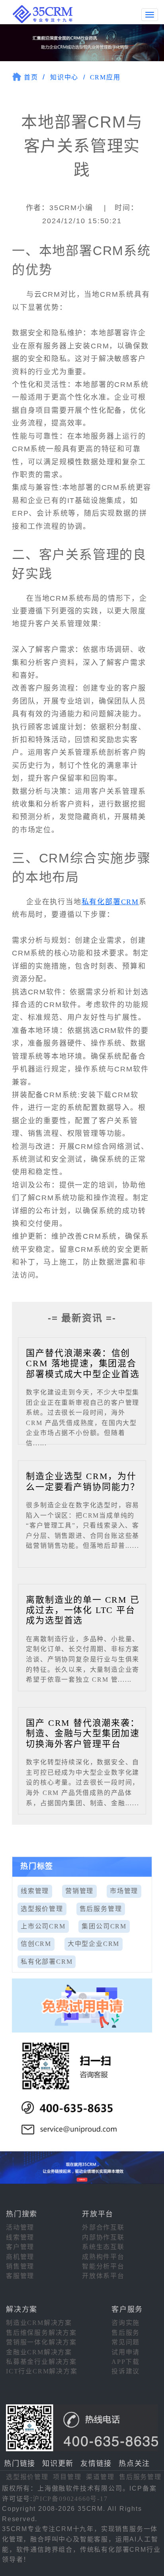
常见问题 (126, 2342)
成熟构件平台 (103, 2257)
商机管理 (20, 2257)
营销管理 (79, 1891)
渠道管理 (100, 2477)
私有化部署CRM (110, 902)
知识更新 (58, 2464)
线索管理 (35, 1891)
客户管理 (20, 2247)
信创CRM (36, 1944)
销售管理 (20, 2266)
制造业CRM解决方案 (39, 2323)
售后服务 (126, 2333)
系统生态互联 (103, 2247)
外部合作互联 (103, 2227)
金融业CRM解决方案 (39, 2352)
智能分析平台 (103, 2266)
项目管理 (67, 2477)
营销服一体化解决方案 (41, 2342)
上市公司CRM (43, 1926)
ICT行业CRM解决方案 (42, 2371)
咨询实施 (126, 2323)
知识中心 (64, 77)
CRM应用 (105, 77)
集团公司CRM (104, 1926)
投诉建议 (126, 2371)
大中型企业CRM (94, 1944)
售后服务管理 (101, 1909)
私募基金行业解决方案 (41, 2362)
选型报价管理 (42, 1909)
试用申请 (126, 2352)
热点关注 (134, 2464)
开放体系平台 (103, 2276)
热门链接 (20, 2464)
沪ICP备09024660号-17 (70, 2499)
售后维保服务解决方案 (41, 2333)
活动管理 (20, 2227)
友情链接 (96, 2464)
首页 (31, 77)
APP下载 (126, 2362)
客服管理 (20, 2276)
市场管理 (124, 1891)
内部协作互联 (103, 2237)
